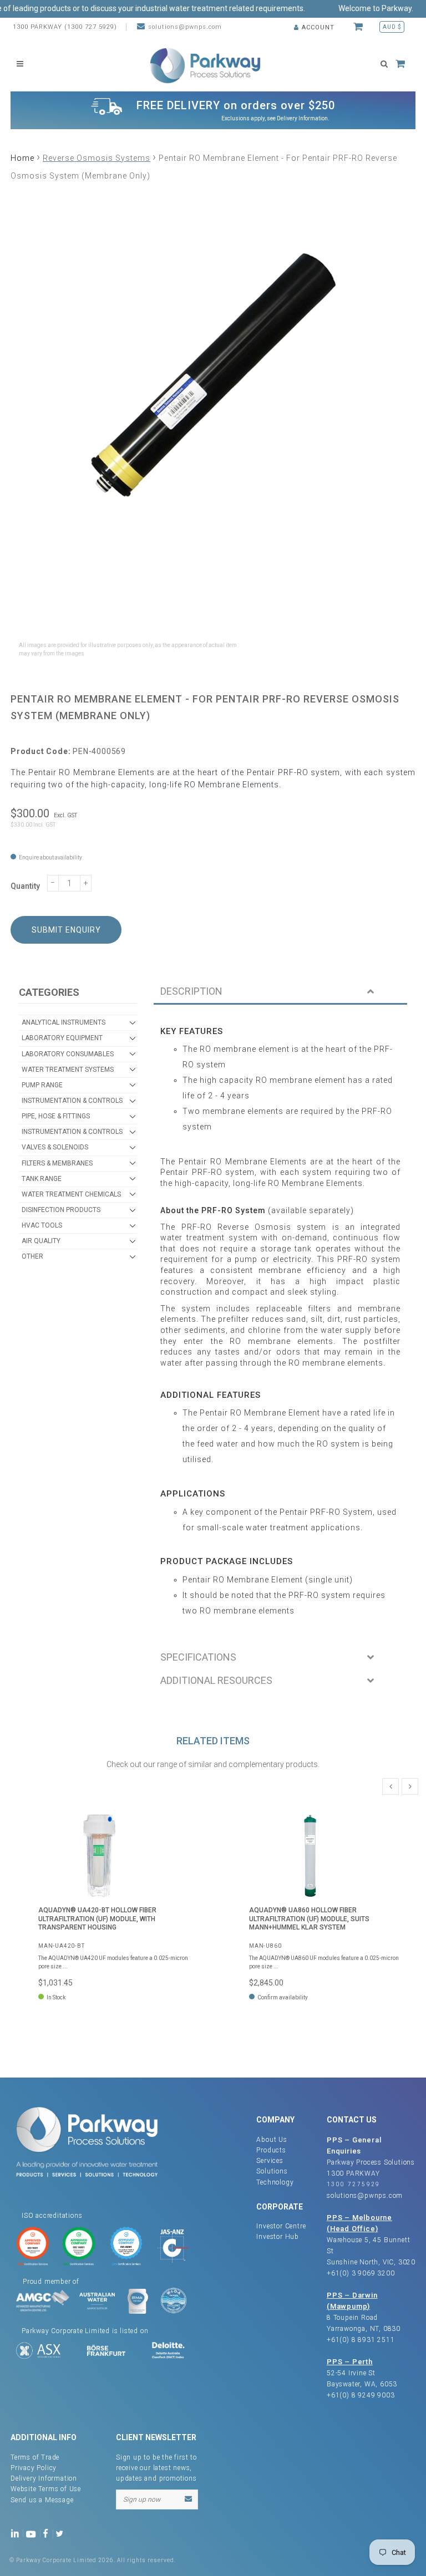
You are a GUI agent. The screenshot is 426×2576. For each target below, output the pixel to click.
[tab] (280, 992)
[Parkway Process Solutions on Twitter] (62, 2532)
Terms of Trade (35, 2457)
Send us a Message (42, 2500)
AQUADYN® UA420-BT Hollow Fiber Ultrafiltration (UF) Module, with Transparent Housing (97, 1919)
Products (271, 2150)
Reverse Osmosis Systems (97, 158)
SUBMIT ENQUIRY (66, 930)
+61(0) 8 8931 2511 (361, 2340)
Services (270, 2161)
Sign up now (142, 2499)
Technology (275, 2182)
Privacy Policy (34, 2468)
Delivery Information (302, 118)
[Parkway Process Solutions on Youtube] (33, 2532)
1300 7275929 (354, 2184)
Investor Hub (278, 2237)
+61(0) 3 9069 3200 (361, 2273)
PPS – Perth (350, 2362)
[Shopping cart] (360, 27)
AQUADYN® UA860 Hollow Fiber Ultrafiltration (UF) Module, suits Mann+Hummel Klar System (309, 1919)
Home (22, 158)
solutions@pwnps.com (185, 27)
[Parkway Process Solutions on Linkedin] (17, 2532)
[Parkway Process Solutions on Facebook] (48, 2532)
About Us (272, 2140)
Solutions (272, 2171)
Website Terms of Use (46, 2489)
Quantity (25, 886)
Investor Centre (281, 2226)
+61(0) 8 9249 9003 (361, 2395)
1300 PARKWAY (353, 2173)
